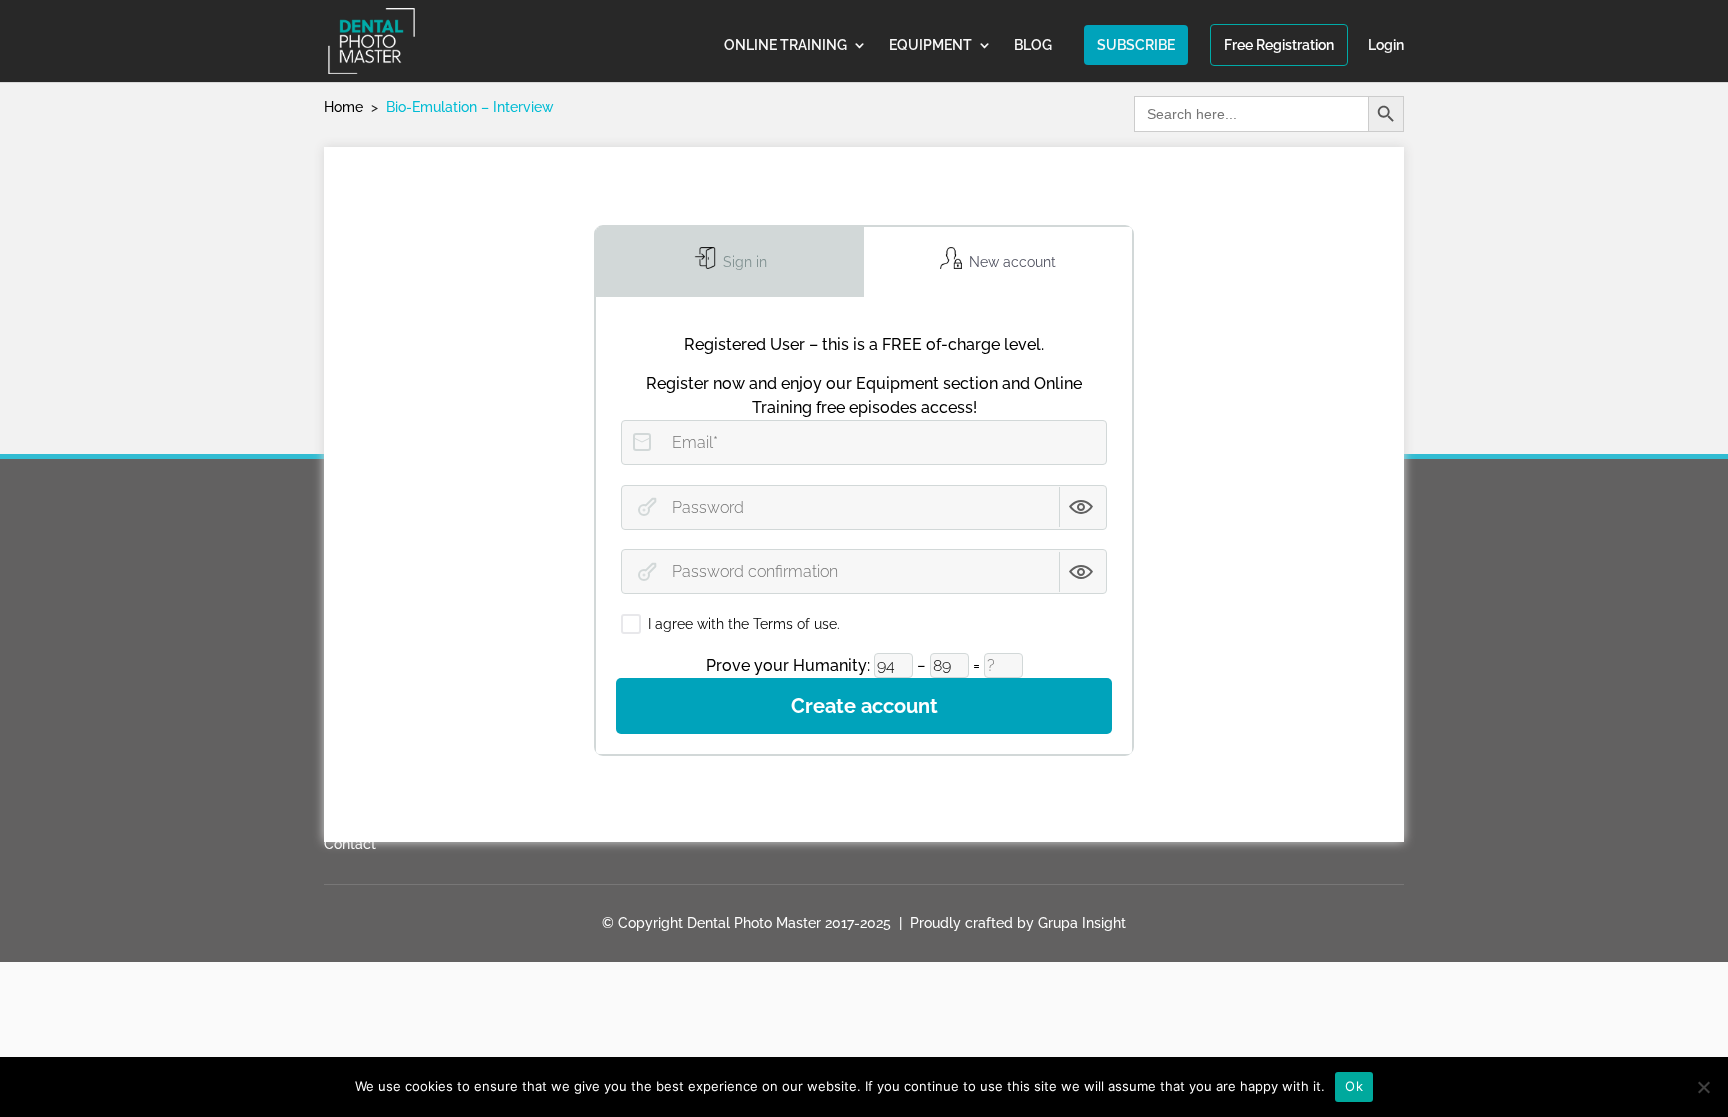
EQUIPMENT (930, 45)
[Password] (647, 507)
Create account (864, 706)
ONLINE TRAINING (785, 45)
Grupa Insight (1082, 923)
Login (1386, 45)
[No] (1703, 1087)
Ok (1354, 1086)
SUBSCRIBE (1136, 45)
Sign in (743, 262)
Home (343, 107)
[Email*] (642, 442)
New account (1010, 262)
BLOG (1033, 45)
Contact (350, 844)
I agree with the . (744, 624)
